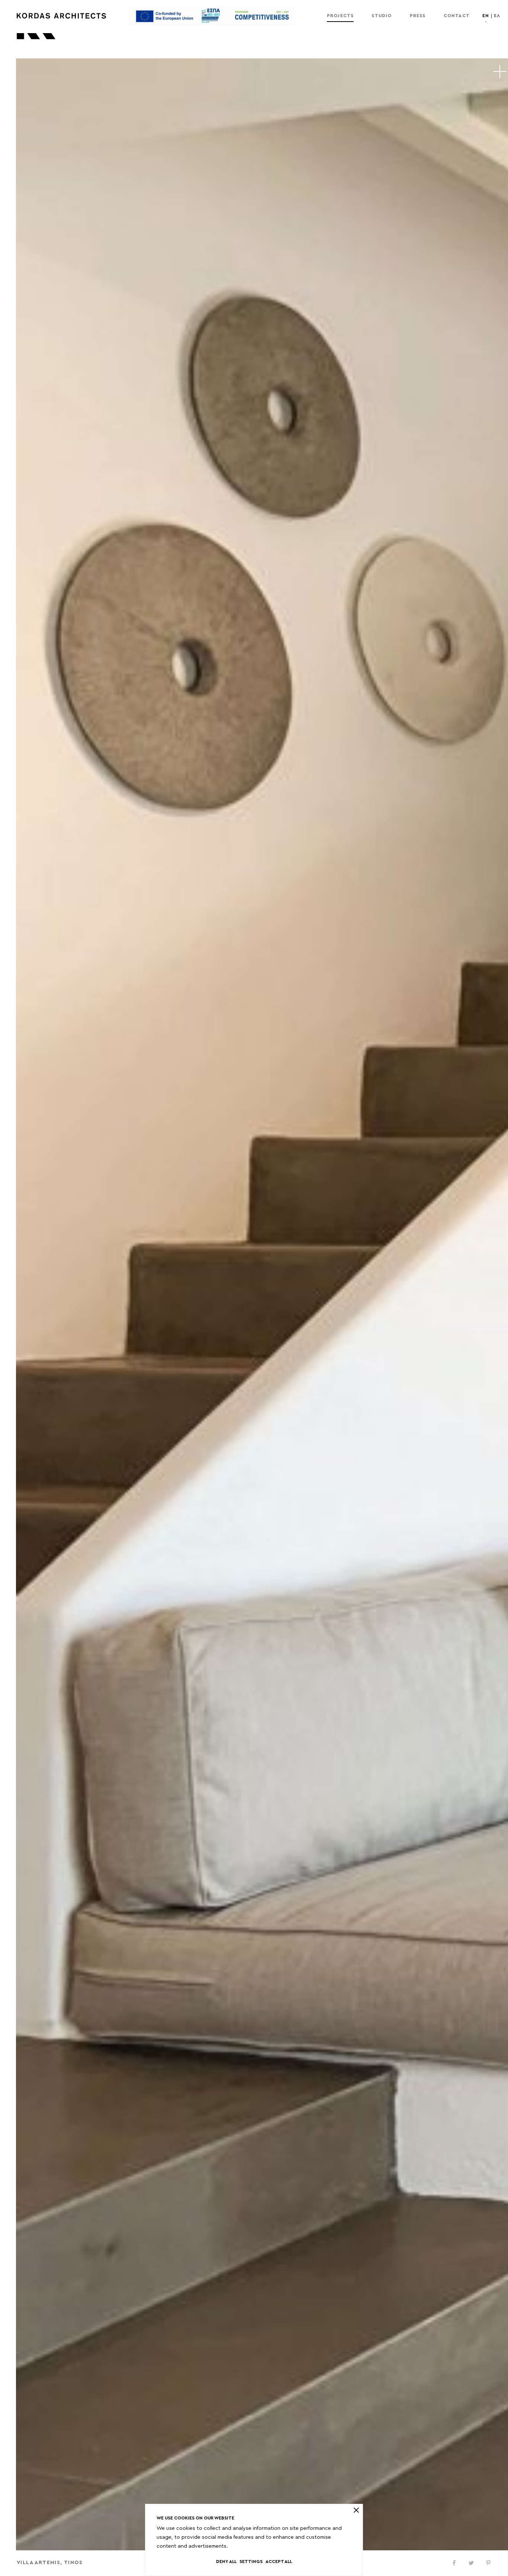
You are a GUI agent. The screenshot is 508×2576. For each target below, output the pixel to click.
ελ (497, 16)
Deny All (226, 2561)
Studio (382, 16)
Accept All (279, 2561)
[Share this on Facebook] (454, 2563)
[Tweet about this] (471, 2563)
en (486, 16)
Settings (251, 2561)
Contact (457, 16)
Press (418, 16)
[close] (356, 2510)
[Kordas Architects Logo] (61, 16)
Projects (340, 16)
